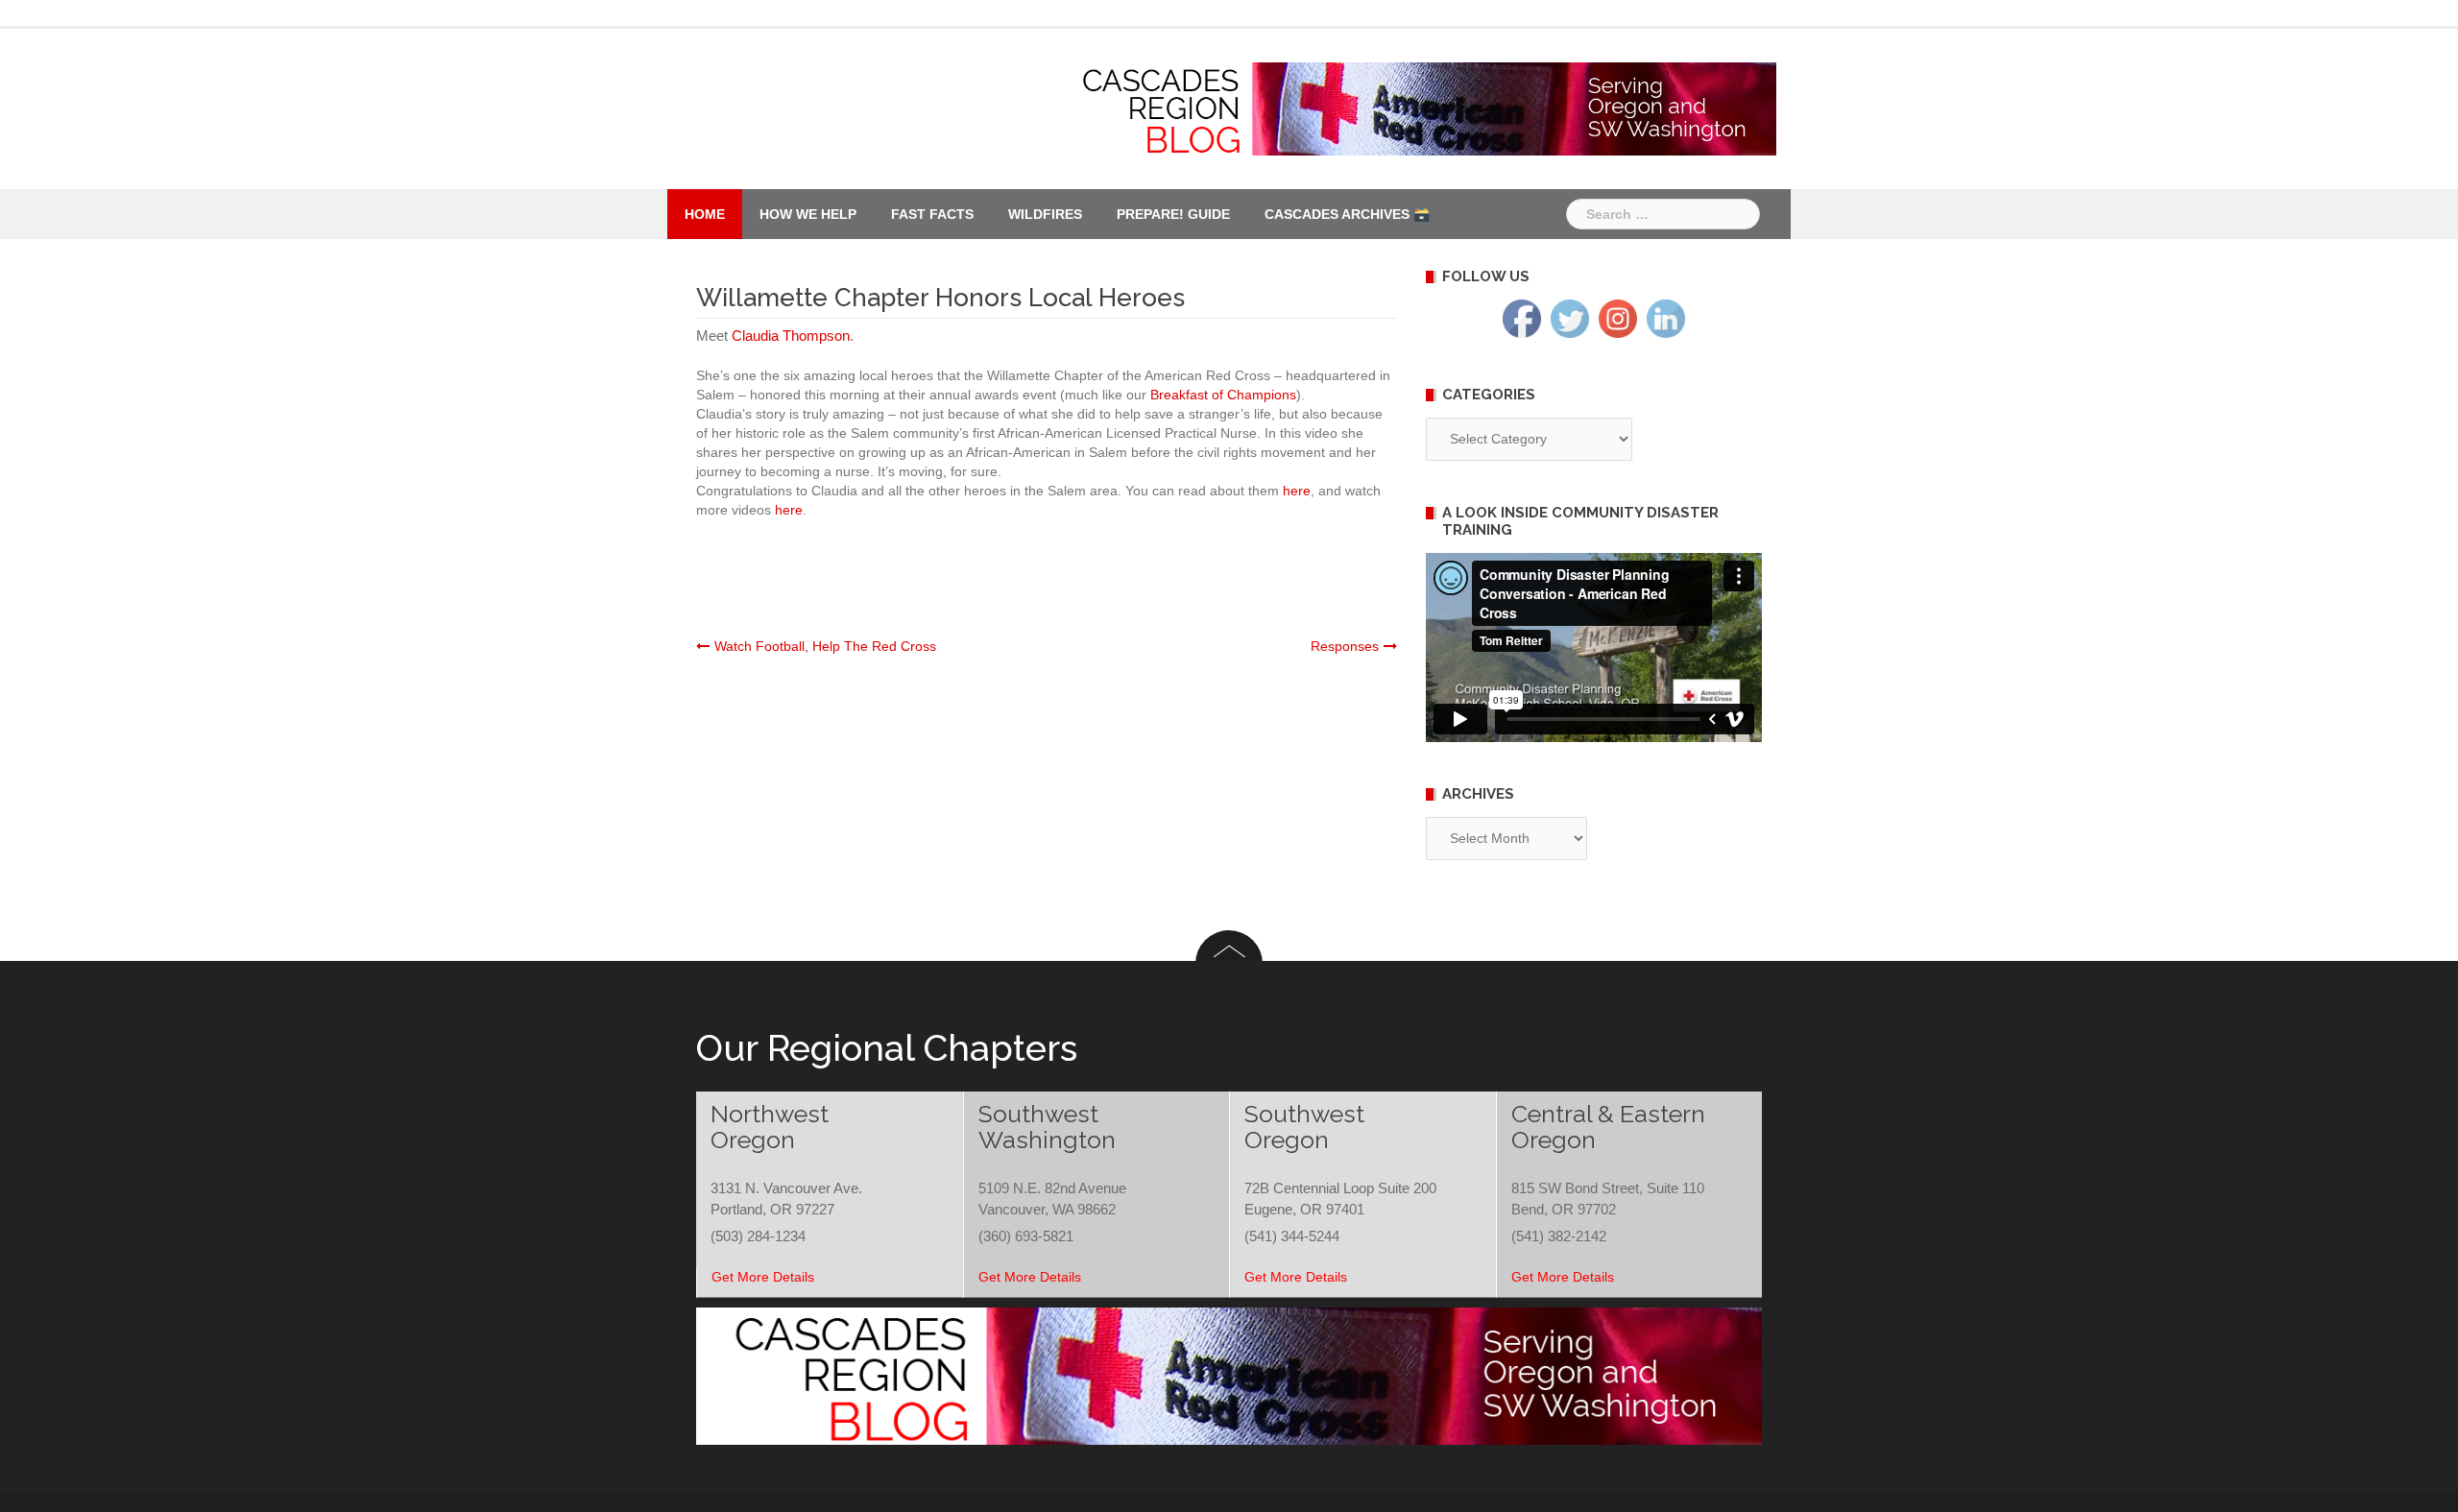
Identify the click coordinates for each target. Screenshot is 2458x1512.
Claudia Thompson (791, 336)
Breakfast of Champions (1223, 395)
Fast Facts (932, 214)
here (1297, 491)
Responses (1345, 646)
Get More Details (763, 1277)
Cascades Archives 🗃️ (1347, 214)
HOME (705, 214)
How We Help (808, 214)
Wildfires (1045, 214)
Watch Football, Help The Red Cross (825, 646)
